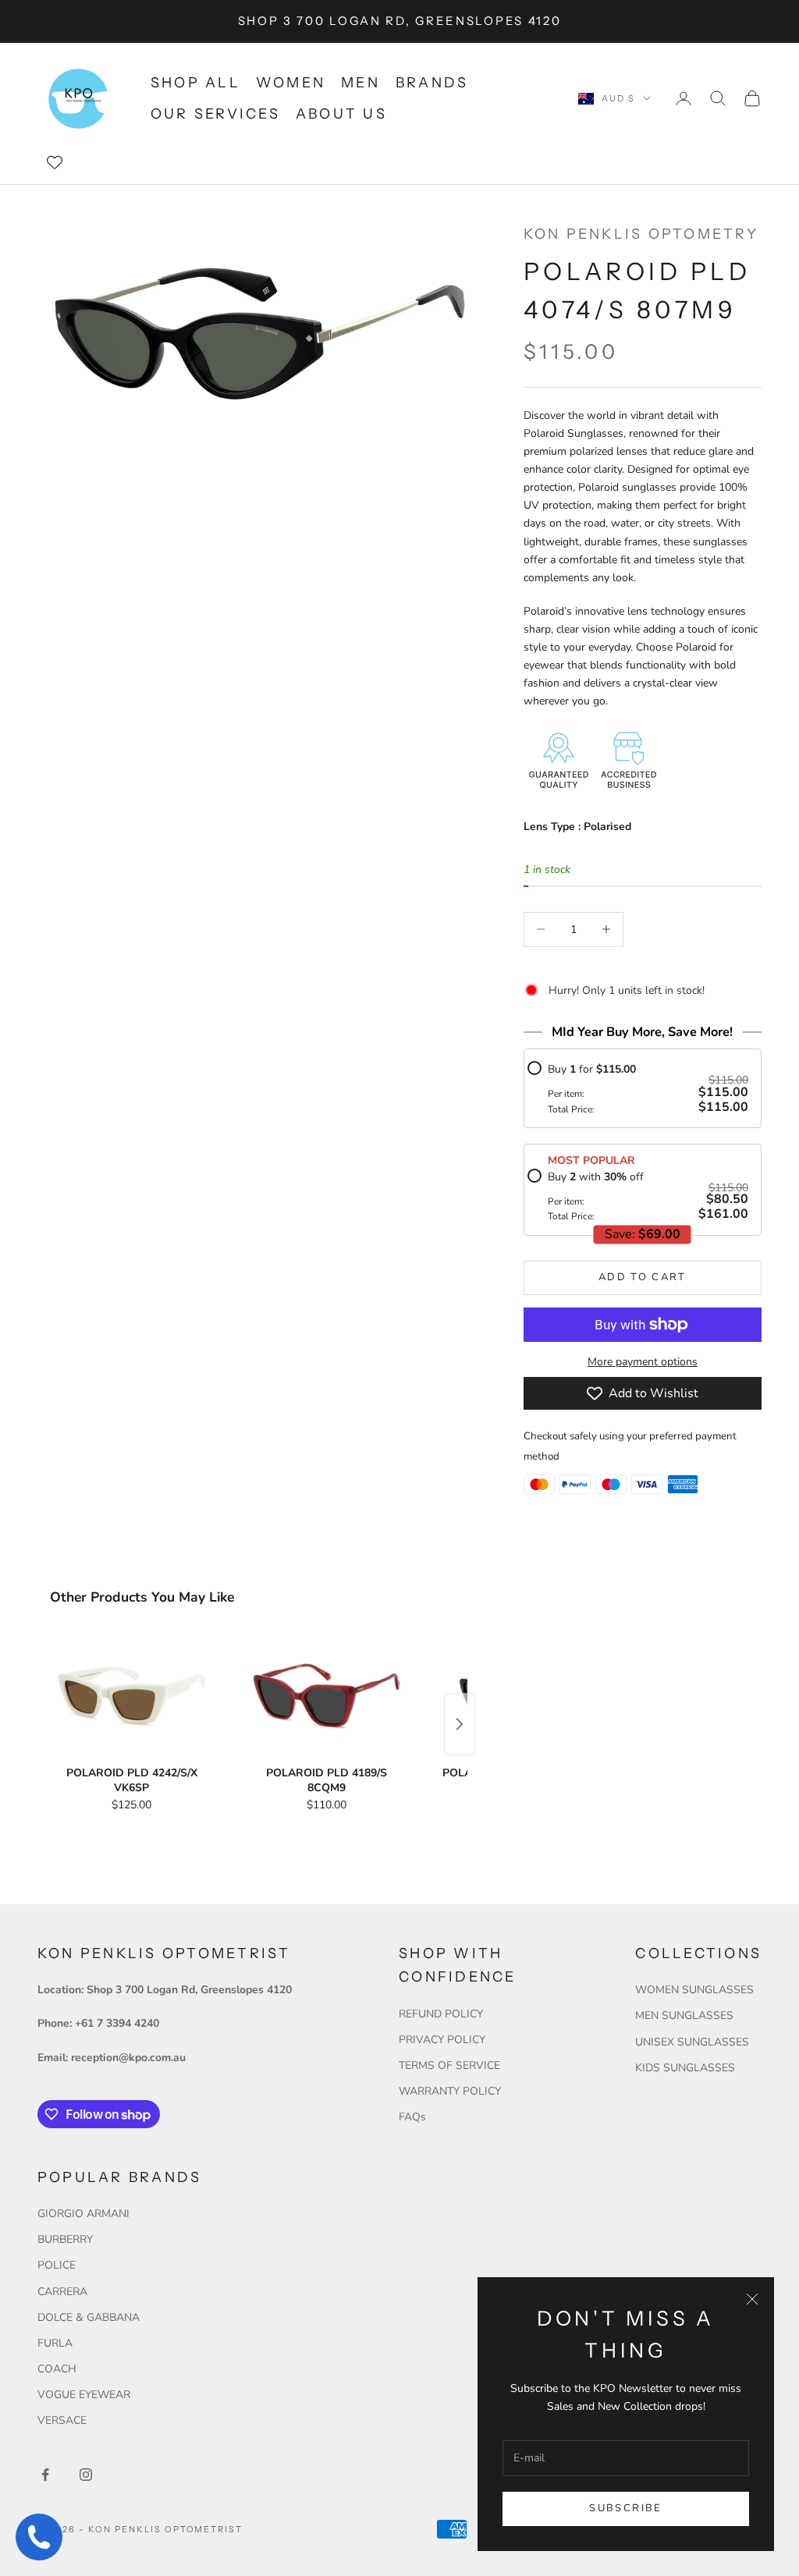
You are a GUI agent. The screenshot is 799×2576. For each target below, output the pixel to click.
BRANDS (432, 83)
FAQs (412, 2117)
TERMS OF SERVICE (449, 2065)
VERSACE (62, 2420)
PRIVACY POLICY (442, 2040)
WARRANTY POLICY (450, 2091)
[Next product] (460, 1724)
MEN (360, 83)
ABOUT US (341, 114)
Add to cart (643, 1277)
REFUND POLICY (441, 2014)
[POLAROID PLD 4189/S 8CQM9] (327, 1697)
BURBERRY (65, 2239)
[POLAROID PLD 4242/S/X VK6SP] (132, 1697)
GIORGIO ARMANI (83, 2214)
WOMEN (291, 83)
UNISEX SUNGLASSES (692, 2042)
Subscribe (625, 2508)
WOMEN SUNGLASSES (694, 1990)
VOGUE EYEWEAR (84, 2395)
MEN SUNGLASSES (684, 2015)
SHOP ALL (195, 83)
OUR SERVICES (215, 114)
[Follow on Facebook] (45, 2475)
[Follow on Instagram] (86, 2475)
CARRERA (62, 2292)
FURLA (55, 2343)
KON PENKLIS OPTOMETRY (641, 234)
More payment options (643, 1362)
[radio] (638, 1088)
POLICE (57, 2265)
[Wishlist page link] (55, 162)
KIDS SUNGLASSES (685, 2068)
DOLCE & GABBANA (89, 2317)
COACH (57, 2369)
